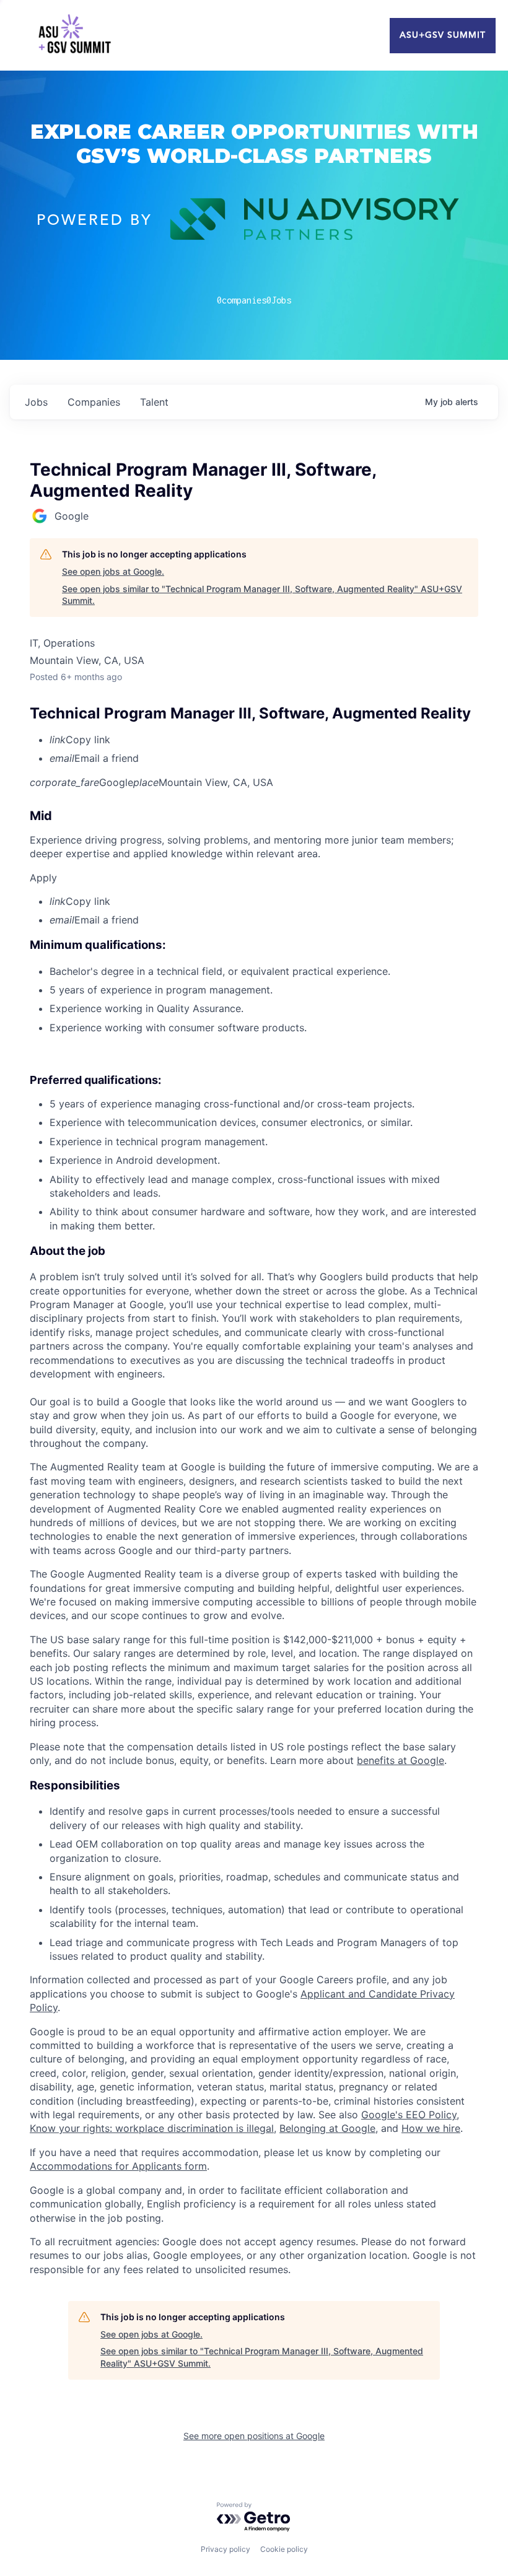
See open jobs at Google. (113, 571)
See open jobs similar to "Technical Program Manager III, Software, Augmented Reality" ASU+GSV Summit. (262, 595)
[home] (74, 35)
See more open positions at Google (254, 2436)
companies (94, 402)
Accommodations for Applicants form (118, 2166)
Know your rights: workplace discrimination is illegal (152, 2128)
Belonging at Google (327, 2128)
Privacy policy (226, 2549)
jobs (36, 402)
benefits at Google (401, 1760)
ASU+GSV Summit (443, 35)
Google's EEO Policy (409, 2115)
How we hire (431, 2128)
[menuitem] (264, 740)
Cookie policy (284, 2549)
